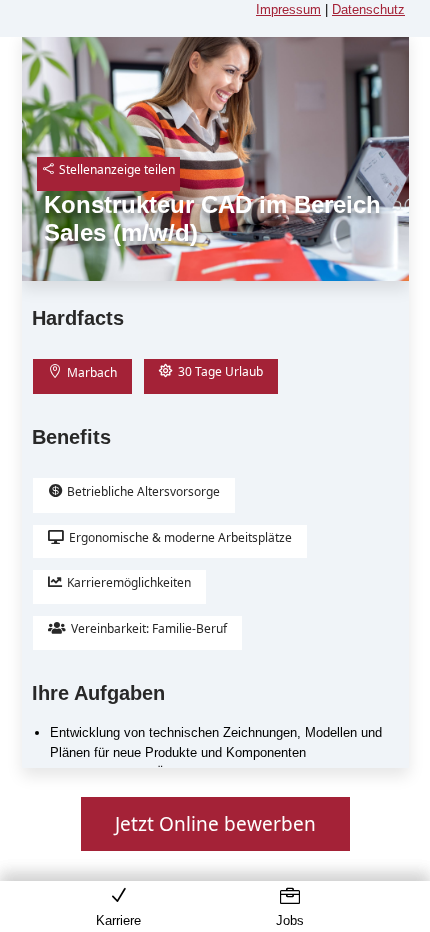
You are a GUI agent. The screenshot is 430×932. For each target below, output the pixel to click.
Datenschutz (368, 9)
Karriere (118, 920)
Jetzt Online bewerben (215, 824)
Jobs (290, 920)
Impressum (288, 9)
